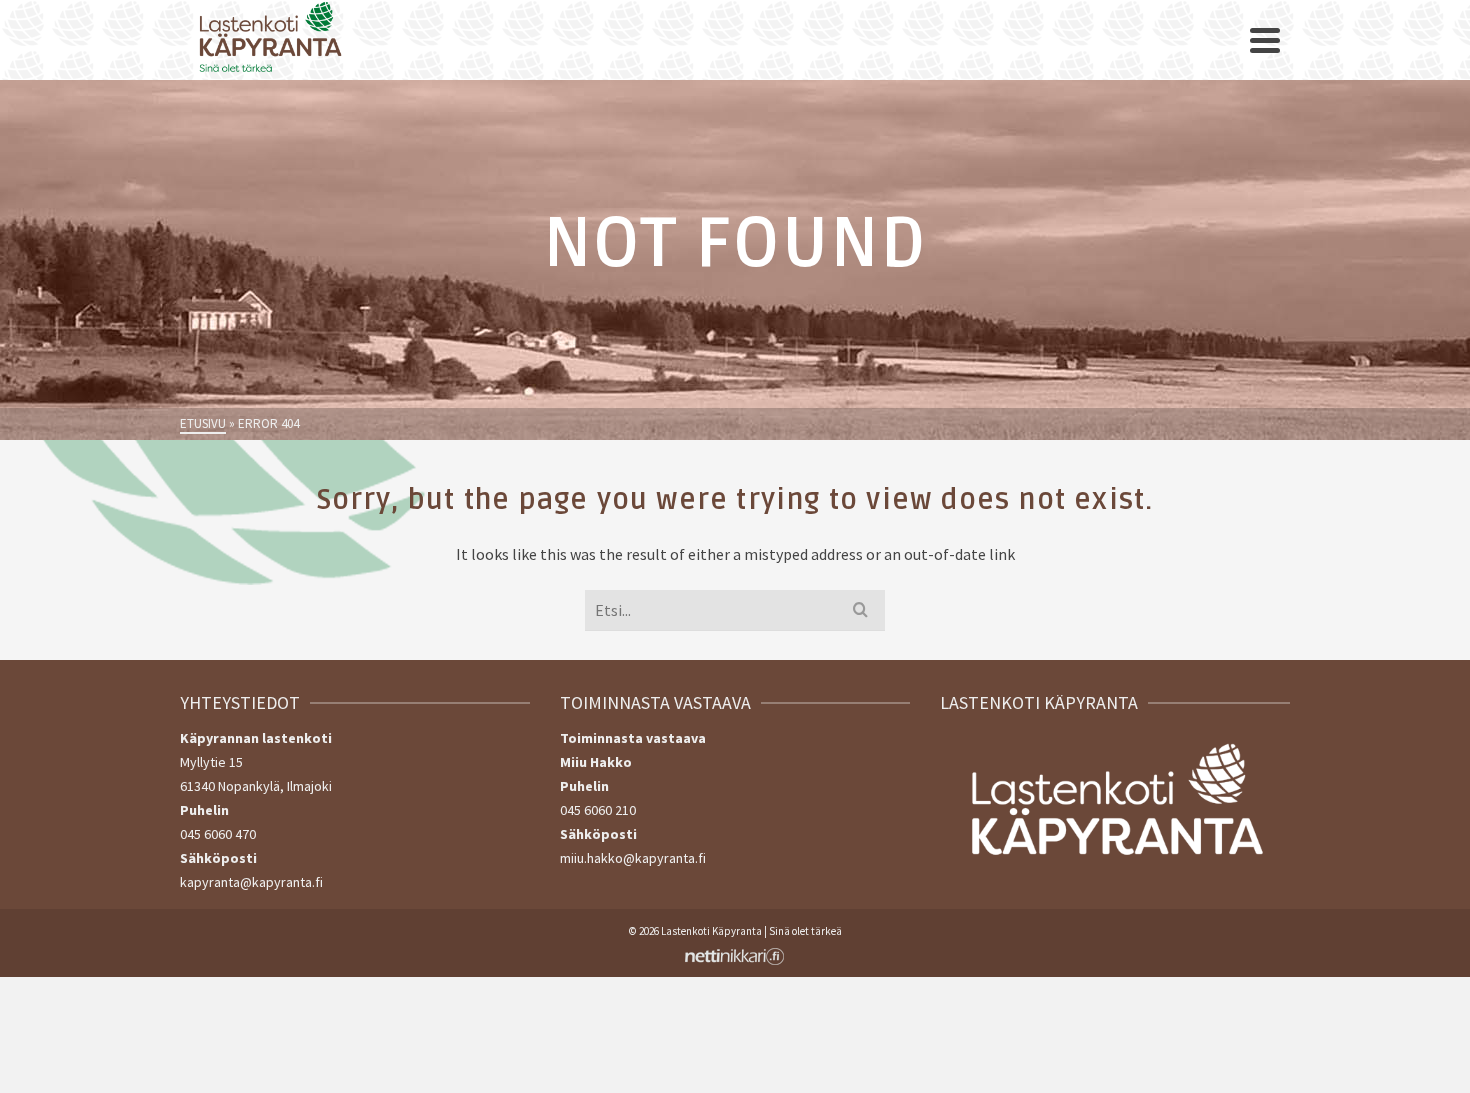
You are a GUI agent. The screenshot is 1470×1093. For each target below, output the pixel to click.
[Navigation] (1265, 40)
